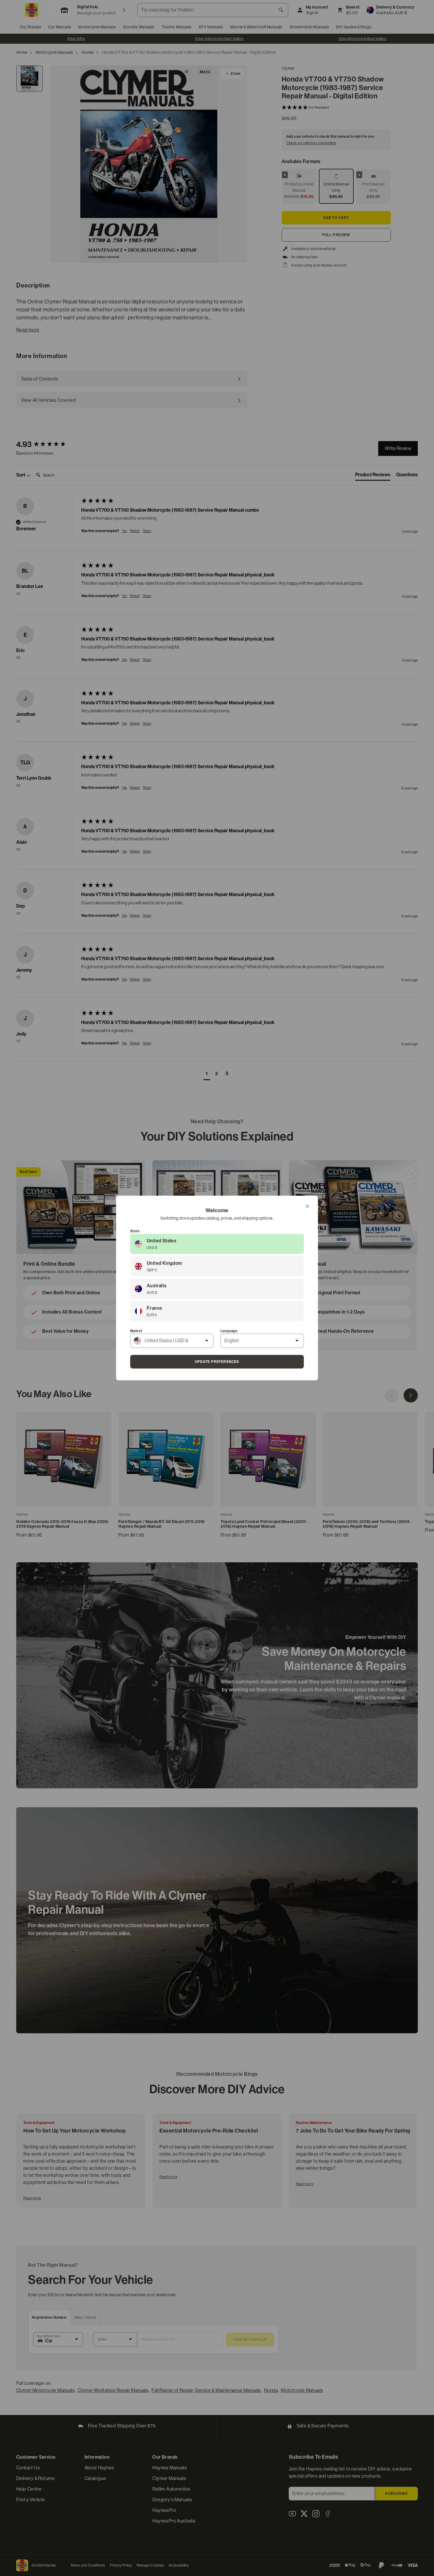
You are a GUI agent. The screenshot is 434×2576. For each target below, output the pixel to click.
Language (229, 1331)
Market (136, 1331)
